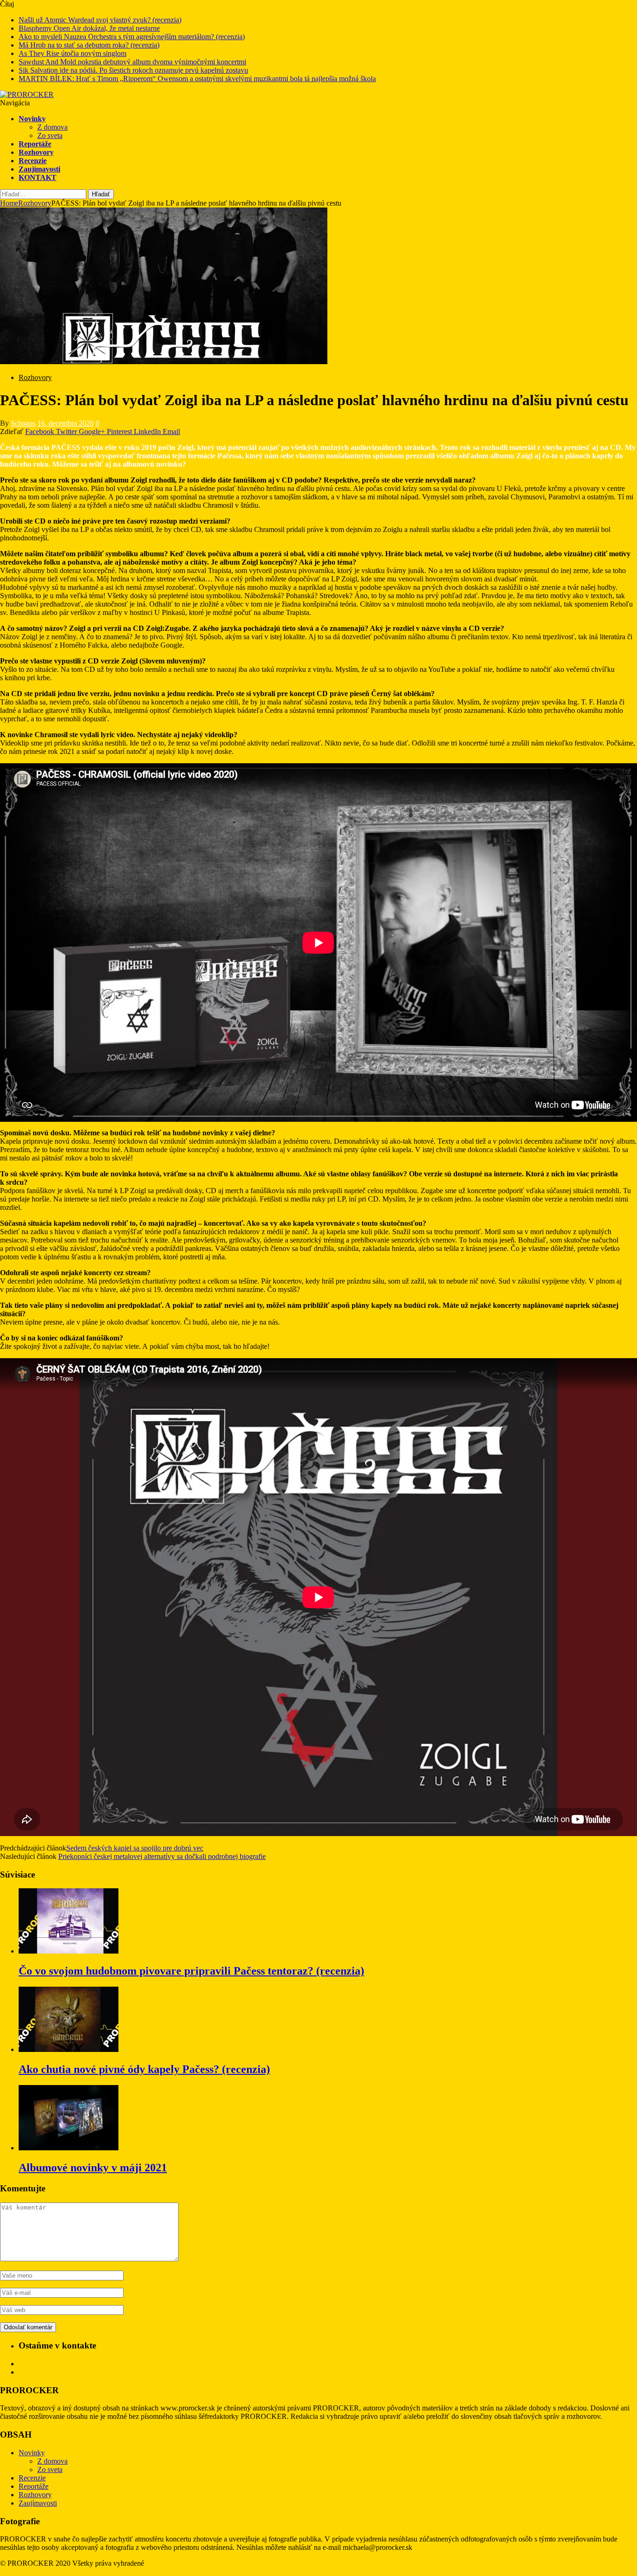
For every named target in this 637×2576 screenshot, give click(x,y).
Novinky (32, 119)
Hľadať (101, 194)
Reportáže (35, 144)
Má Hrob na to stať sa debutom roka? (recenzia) (89, 45)
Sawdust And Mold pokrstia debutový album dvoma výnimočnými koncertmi (132, 62)
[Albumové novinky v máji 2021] (69, 2148)
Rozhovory (36, 152)
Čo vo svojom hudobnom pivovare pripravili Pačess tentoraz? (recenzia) (191, 1971)
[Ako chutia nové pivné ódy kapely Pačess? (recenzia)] (69, 2049)
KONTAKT (38, 177)
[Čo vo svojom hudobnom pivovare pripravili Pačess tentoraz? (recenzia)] (69, 1951)
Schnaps (23, 423)
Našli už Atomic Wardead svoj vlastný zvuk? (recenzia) (100, 20)
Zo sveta (50, 135)
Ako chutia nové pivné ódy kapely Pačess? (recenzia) (144, 2069)
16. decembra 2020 (66, 423)
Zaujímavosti (39, 169)
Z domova (52, 127)
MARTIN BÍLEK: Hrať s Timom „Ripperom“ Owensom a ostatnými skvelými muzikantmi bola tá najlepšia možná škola (197, 79)
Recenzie (33, 161)
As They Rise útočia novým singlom (73, 53)
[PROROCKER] (27, 94)
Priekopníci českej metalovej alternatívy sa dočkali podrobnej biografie (162, 1856)
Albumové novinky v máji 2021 (93, 2168)
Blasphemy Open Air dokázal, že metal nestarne (89, 28)
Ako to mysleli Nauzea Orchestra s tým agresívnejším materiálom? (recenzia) (132, 37)
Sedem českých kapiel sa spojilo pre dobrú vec (135, 1848)
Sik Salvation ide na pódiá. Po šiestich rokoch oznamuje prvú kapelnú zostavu (133, 70)
